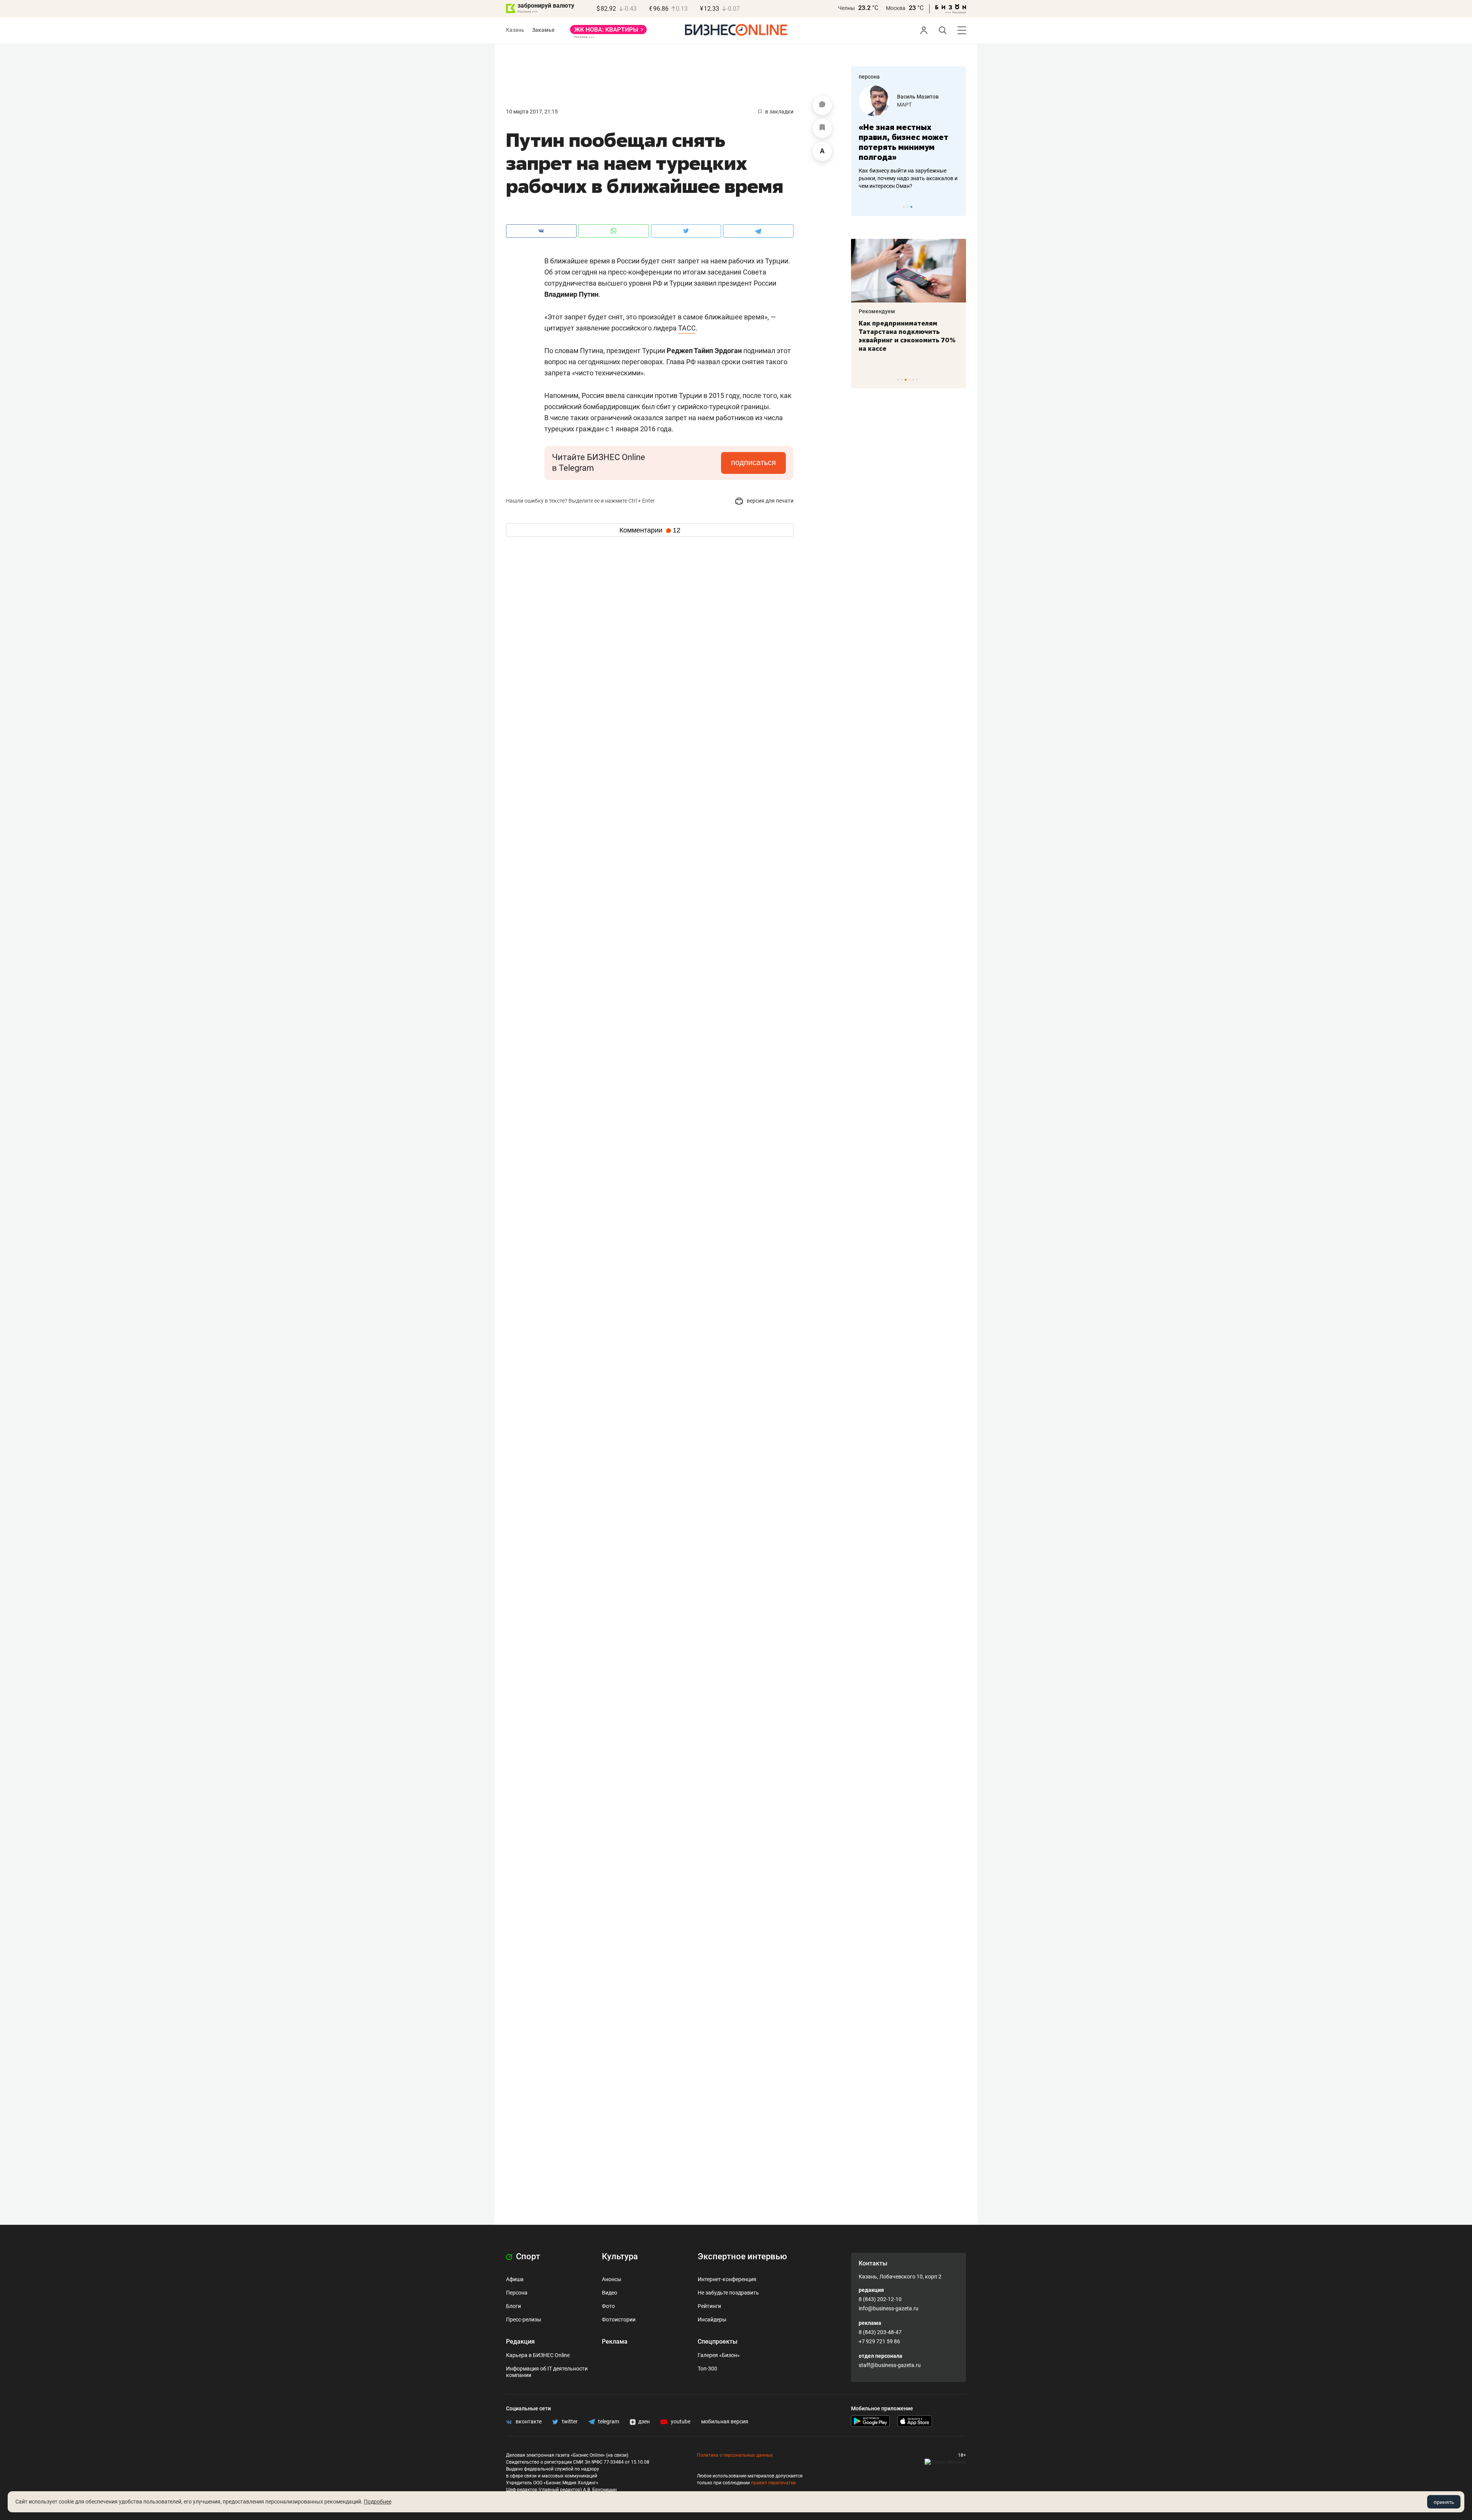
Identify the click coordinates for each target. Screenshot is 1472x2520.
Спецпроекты (718, 2342)
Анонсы (612, 2279)
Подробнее (378, 2502)
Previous (862, 207)
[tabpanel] (909, 138)
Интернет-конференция (727, 2279)
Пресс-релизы (524, 2319)
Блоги (513, 2306)
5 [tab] (913, 380)
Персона (517, 2293)
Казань (515, 30)
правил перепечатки (773, 2483)
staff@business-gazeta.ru (890, 2365)
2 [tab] (908, 207)
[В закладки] (822, 128)
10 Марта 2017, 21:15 (532, 112)
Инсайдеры (712, 2319)
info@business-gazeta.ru (889, 2308)
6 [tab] (917, 380)
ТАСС (687, 328)
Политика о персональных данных (735, 2455)
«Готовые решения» (922, 105)
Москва (896, 8)
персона (869, 77)
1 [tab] (904, 207)
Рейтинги (709, 2306)
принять (1444, 2502)
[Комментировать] (822, 105)
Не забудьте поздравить (728, 2293)
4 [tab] (909, 380)
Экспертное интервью (742, 2256)
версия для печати (770, 501)
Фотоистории (619, 2319)
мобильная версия (725, 2421)
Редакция (520, 2342)
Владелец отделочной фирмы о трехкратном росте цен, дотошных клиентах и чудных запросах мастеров (907, 178)
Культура (620, 2256)
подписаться (753, 462)
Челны (846, 8)
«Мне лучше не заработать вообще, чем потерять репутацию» (906, 142)
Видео (609, 2293)
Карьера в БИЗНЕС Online (538, 2355)
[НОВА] (608, 32)
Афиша (515, 2279)
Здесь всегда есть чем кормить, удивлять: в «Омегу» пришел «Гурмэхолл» (908, 332)
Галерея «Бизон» (719, 2355)
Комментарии (650, 530)
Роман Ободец (916, 97)
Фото (608, 2306)
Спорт (527, 2256)
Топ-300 (707, 2369)
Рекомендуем (877, 311)
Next (958, 207)
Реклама (615, 2342)
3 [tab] (911, 207)
